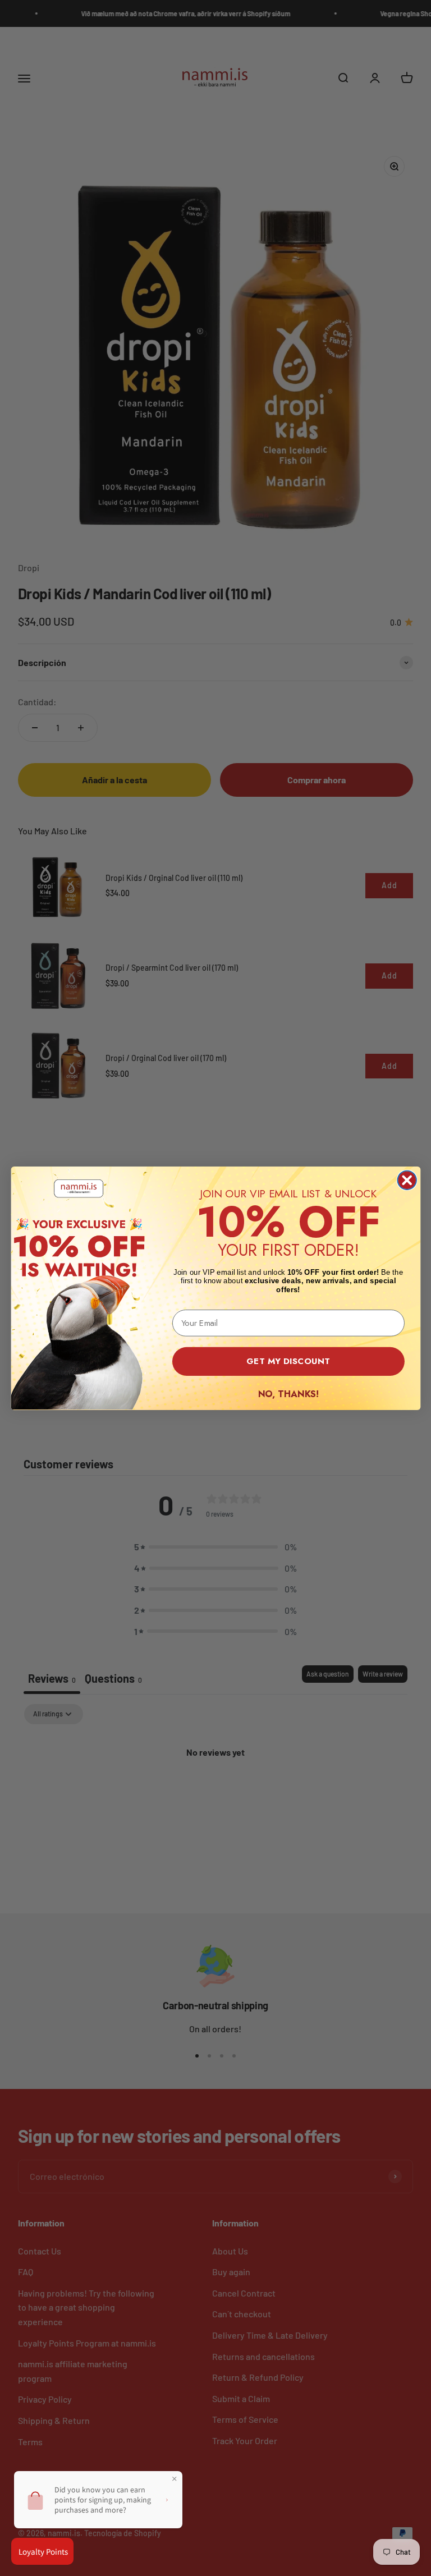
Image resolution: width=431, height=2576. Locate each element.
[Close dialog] (407, 1180)
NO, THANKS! (288, 1393)
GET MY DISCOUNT (288, 1361)
